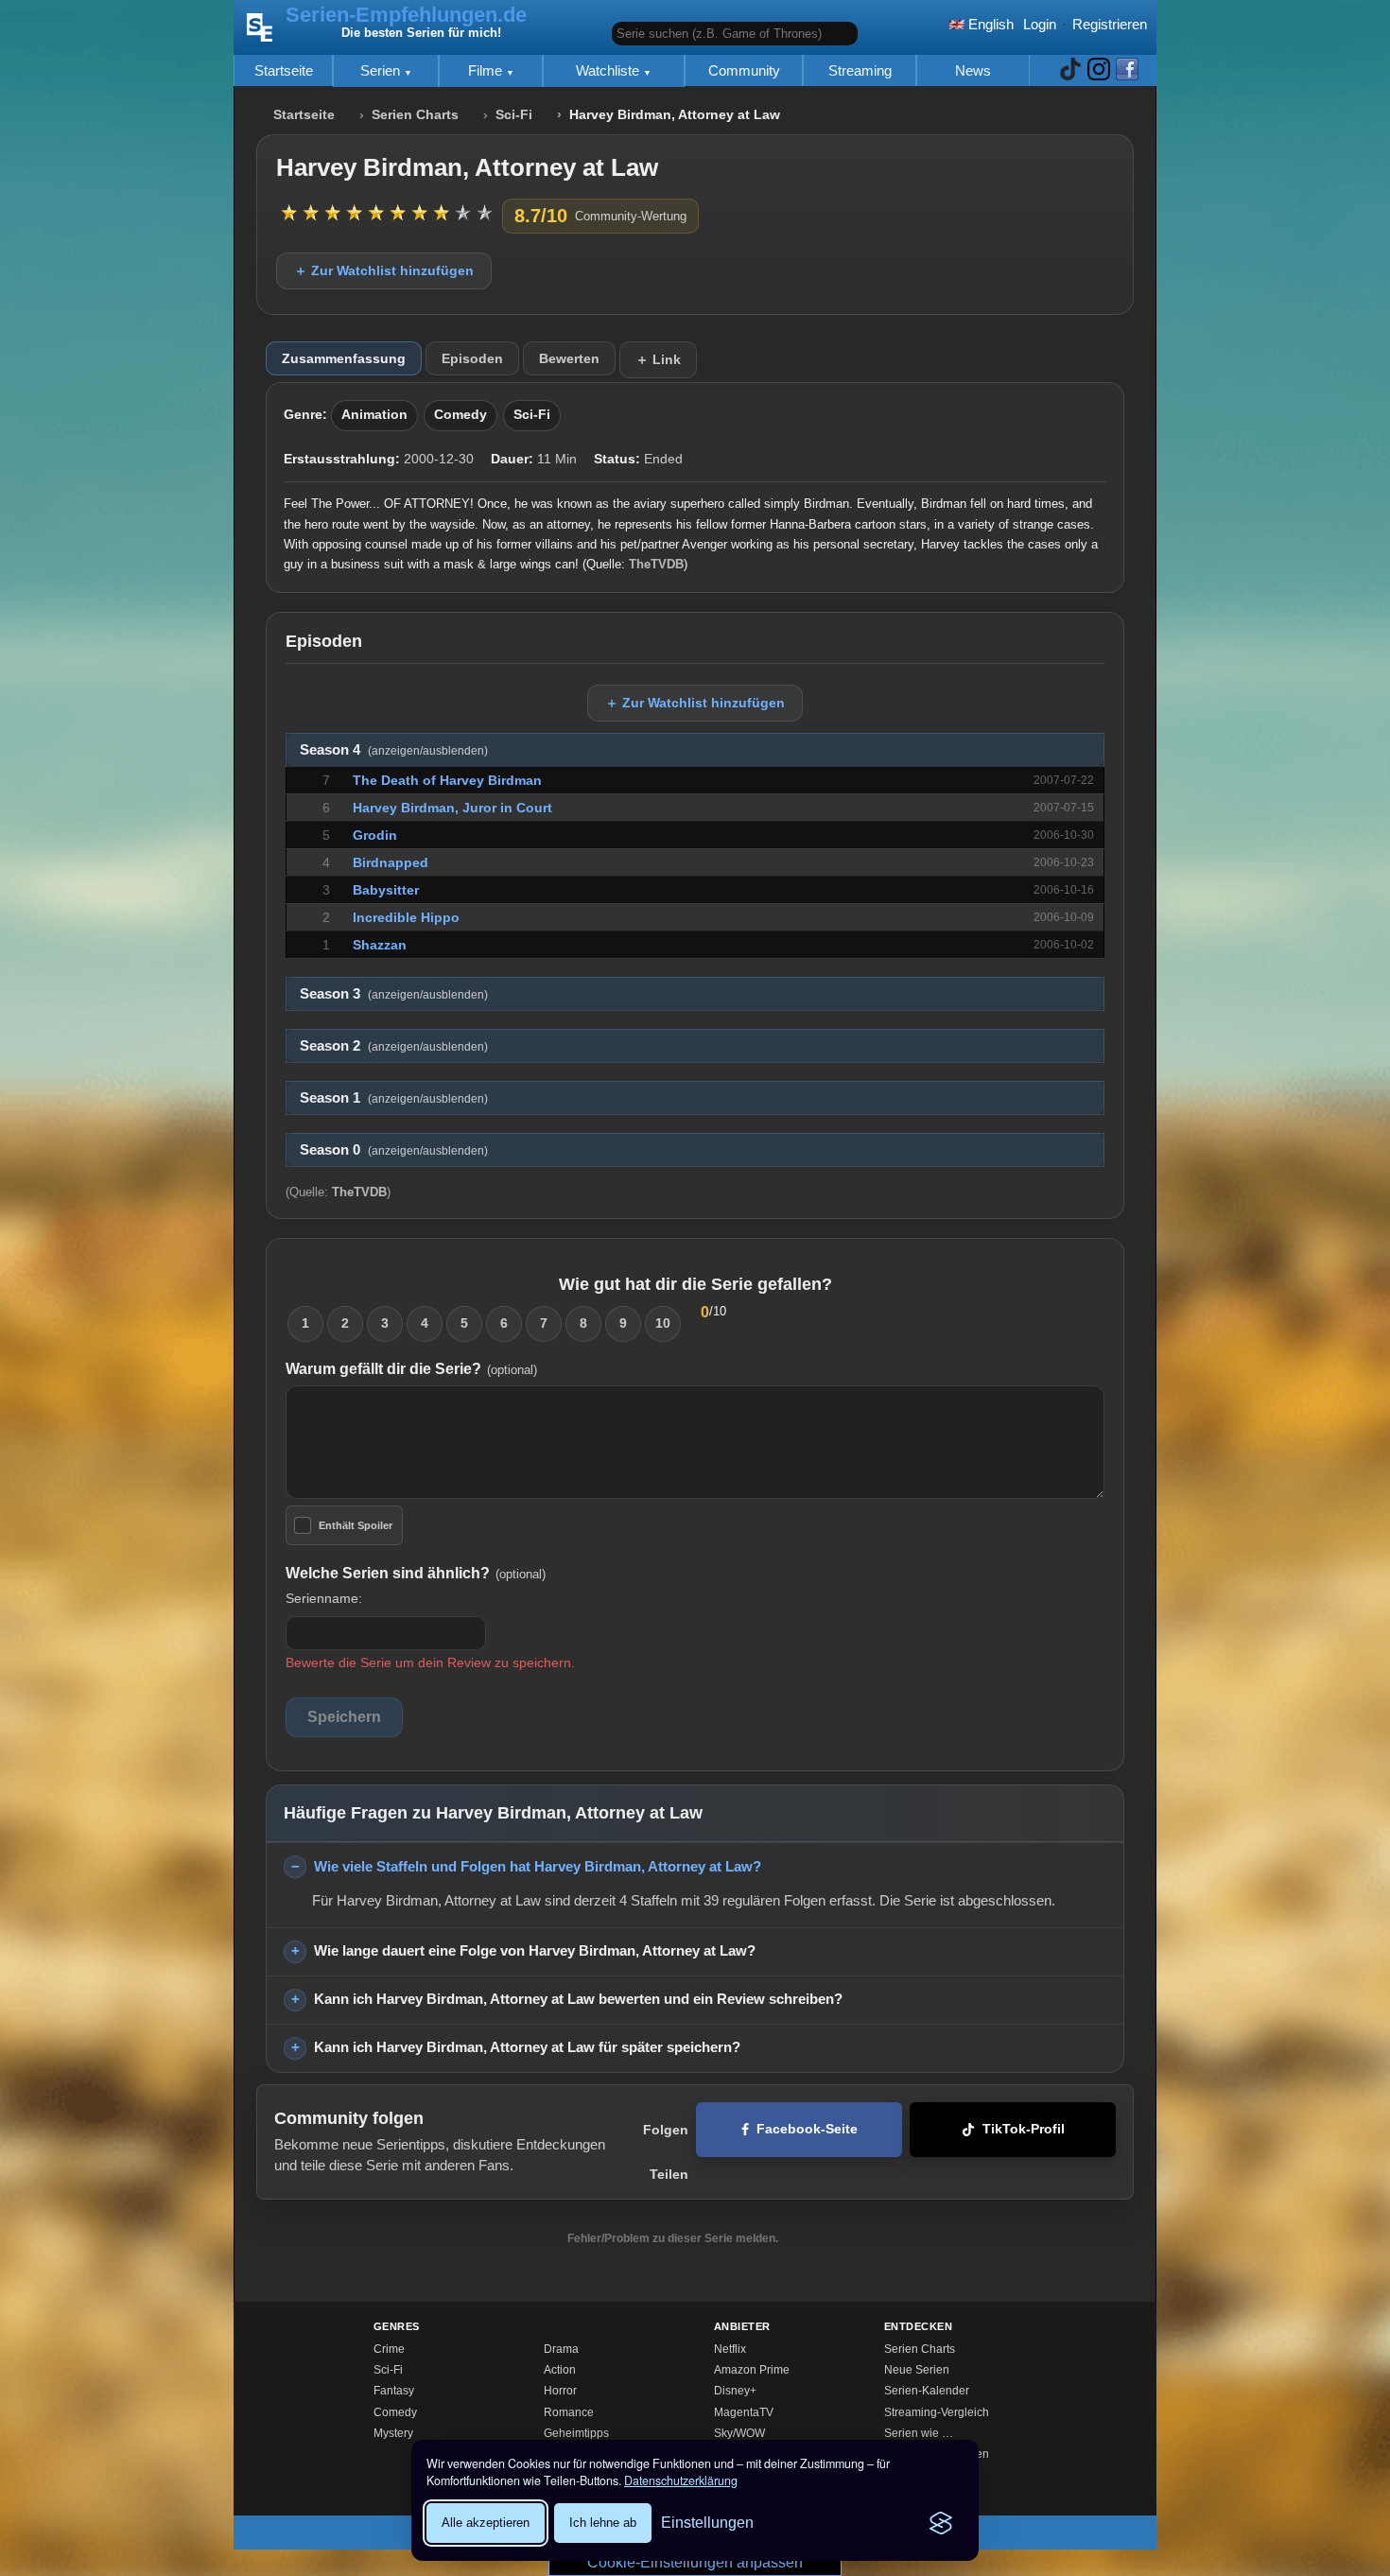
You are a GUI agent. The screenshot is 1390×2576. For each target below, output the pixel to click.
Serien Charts (415, 115)
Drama (561, 2349)
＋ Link (658, 359)
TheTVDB (656, 564)
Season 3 (394, 994)
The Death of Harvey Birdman (447, 780)
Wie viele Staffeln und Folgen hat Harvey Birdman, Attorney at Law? (538, 1866)
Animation (374, 415)
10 (663, 1323)
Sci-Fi (514, 115)
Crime (389, 2349)
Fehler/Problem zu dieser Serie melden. (673, 2238)
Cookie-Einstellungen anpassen (695, 2562)
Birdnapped (391, 862)
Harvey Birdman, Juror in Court (452, 808)
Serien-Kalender (927, 2391)
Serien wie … (919, 2433)
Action (560, 2370)
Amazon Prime (752, 2370)
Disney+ (735, 2391)
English (989, 24)
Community (744, 70)
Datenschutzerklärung (681, 2480)
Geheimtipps (576, 2433)
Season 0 (394, 1150)
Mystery (393, 2433)
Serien (382, 70)
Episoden (472, 358)
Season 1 (394, 1098)
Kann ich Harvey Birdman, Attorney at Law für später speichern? (527, 2047)
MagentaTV (744, 2412)
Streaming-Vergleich (937, 2412)
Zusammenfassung (344, 358)
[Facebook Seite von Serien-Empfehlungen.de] (1127, 70)
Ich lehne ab (603, 2523)
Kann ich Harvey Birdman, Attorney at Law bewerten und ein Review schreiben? (578, 1999)
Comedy (460, 415)
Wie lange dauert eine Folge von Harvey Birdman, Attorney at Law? (535, 1950)
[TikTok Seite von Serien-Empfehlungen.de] (1070, 70)
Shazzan (380, 945)
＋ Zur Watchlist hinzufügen (384, 270)
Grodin (375, 835)
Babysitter (386, 890)
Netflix (730, 2349)
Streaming (860, 70)
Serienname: (324, 1598)
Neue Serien (917, 2370)
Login (1040, 24)
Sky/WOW (739, 2433)
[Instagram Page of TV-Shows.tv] (1099, 70)
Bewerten (569, 358)
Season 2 (394, 1046)
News (973, 70)
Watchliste (609, 70)
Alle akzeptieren (486, 2523)
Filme (487, 70)
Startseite (284, 70)
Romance (569, 2412)
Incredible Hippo (406, 917)
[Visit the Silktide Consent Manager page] (941, 2523)
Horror (560, 2391)
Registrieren (1110, 24)
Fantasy (394, 2391)
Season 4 (394, 750)
